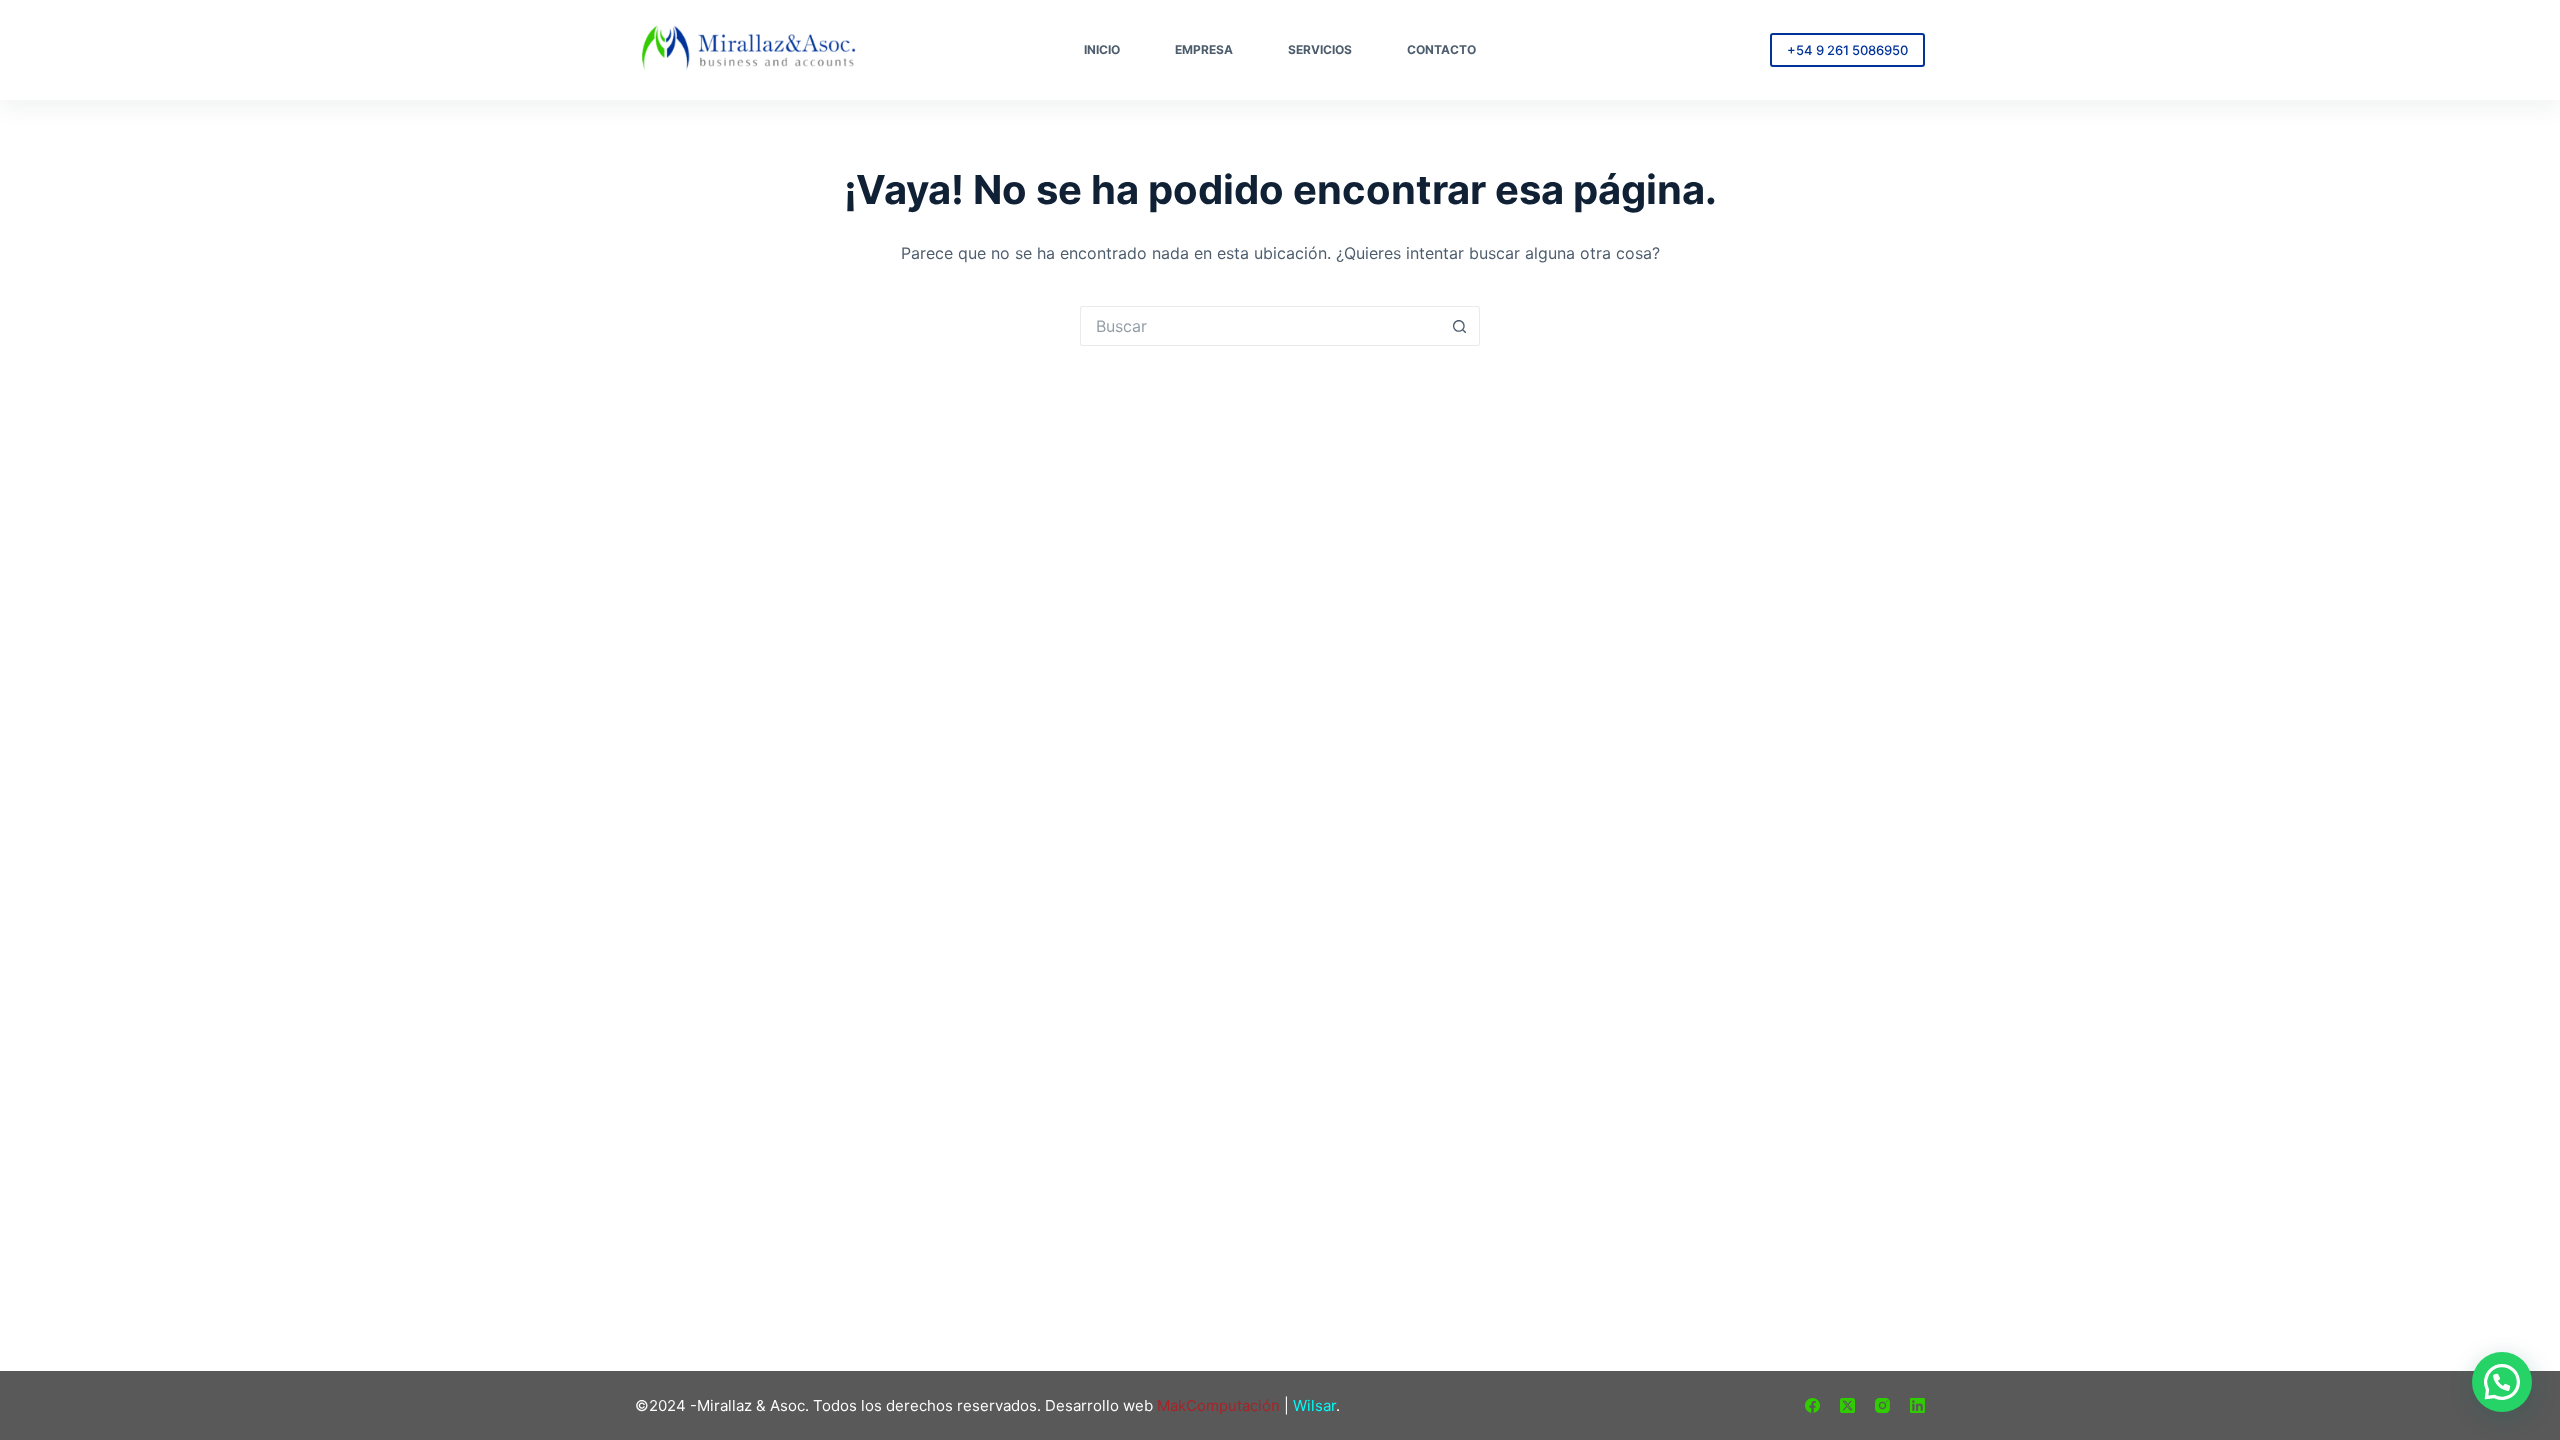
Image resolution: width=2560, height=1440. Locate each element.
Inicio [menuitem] (1102, 49)
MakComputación (1218, 1405)
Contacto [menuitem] (1441, 49)
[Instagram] (1882, 1405)
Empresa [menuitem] (1204, 49)
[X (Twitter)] (1847, 1405)
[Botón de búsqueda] (1460, 326)
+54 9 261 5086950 (1847, 50)
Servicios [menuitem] (1320, 49)
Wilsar (1314, 1405)
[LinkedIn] (1917, 1405)
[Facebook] (1812, 1405)
